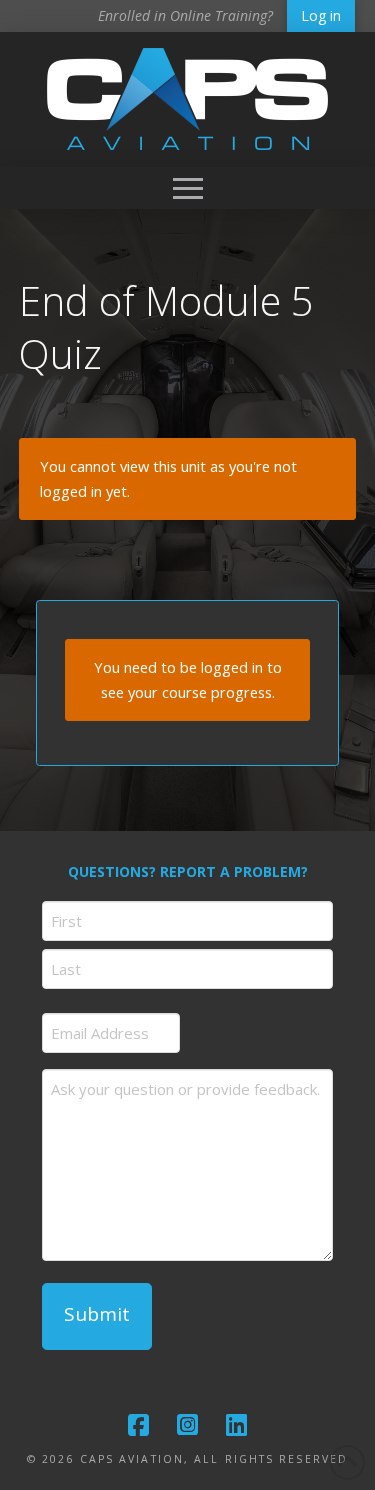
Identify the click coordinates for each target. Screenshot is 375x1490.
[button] (188, 188)
